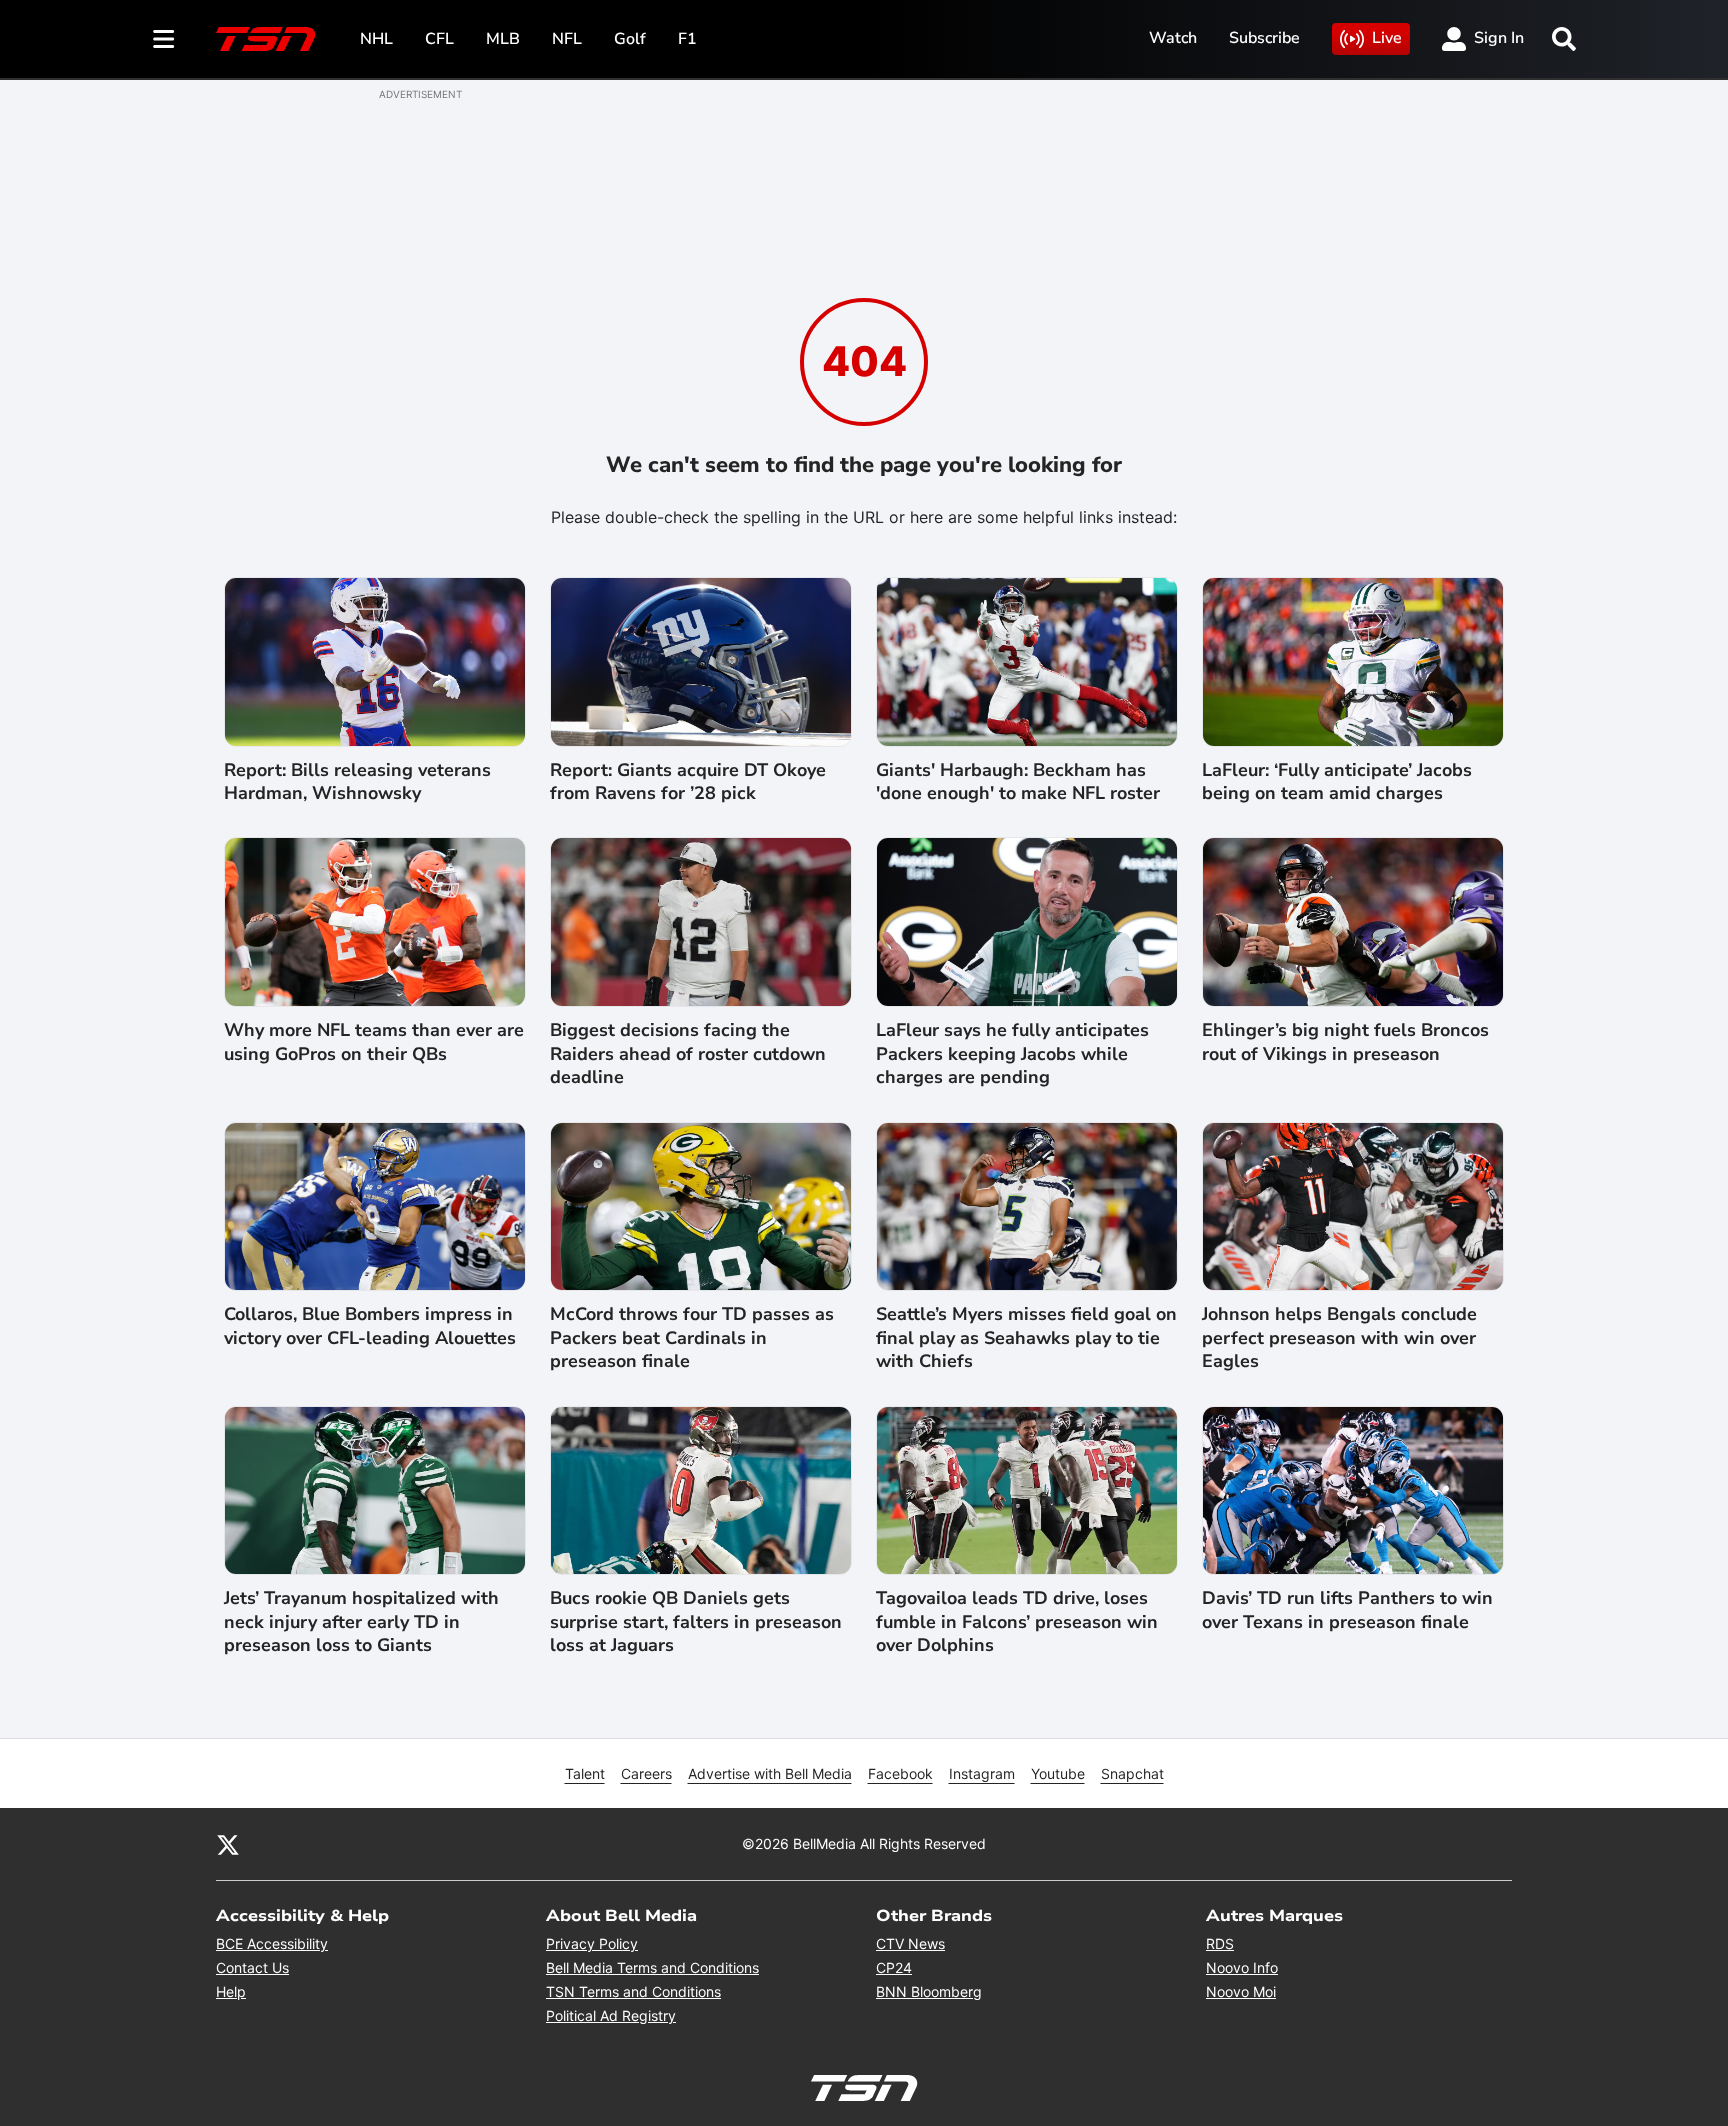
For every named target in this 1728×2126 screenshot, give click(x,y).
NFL (567, 39)
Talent (585, 1773)
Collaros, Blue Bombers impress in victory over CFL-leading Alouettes (370, 1326)
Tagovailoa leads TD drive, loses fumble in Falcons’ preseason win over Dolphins (1017, 1622)
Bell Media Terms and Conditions (652, 1967)
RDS (1220, 1943)
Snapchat (1132, 1773)
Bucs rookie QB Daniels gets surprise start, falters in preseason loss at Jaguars (696, 1622)
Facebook (900, 1773)
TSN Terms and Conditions (633, 1991)
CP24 (894, 1967)
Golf (630, 39)
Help (231, 1991)
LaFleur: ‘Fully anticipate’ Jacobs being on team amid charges (1337, 782)
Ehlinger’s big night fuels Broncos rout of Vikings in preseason (1345, 1042)
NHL (376, 39)
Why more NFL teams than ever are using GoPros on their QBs (374, 1042)
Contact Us (252, 1967)
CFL (439, 39)
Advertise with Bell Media (770, 1773)
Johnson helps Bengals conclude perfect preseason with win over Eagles (1339, 1338)
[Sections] (164, 39)
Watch (1173, 38)
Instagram (982, 1773)
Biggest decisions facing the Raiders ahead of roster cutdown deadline (688, 1054)
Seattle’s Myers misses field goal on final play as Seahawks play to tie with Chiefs (1026, 1338)
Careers (646, 1773)
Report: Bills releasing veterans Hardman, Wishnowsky (357, 782)
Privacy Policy (592, 1943)
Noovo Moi (1241, 1991)
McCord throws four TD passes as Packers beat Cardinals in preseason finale (692, 1338)
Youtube (1058, 1773)
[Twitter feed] (228, 1844)
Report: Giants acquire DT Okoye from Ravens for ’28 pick (688, 782)
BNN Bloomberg (929, 1991)
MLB (503, 39)
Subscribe (1264, 38)
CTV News (910, 1943)
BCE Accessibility (272, 1943)
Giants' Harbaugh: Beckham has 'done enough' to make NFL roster (1018, 782)
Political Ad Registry (611, 2015)
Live (1387, 38)
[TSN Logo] (266, 39)
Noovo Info (1242, 1967)
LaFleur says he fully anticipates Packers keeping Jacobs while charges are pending (1012, 1054)
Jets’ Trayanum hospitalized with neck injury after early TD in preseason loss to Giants (361, 1622)
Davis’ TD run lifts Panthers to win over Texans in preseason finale (1347, 1610)
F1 (687, 39)
